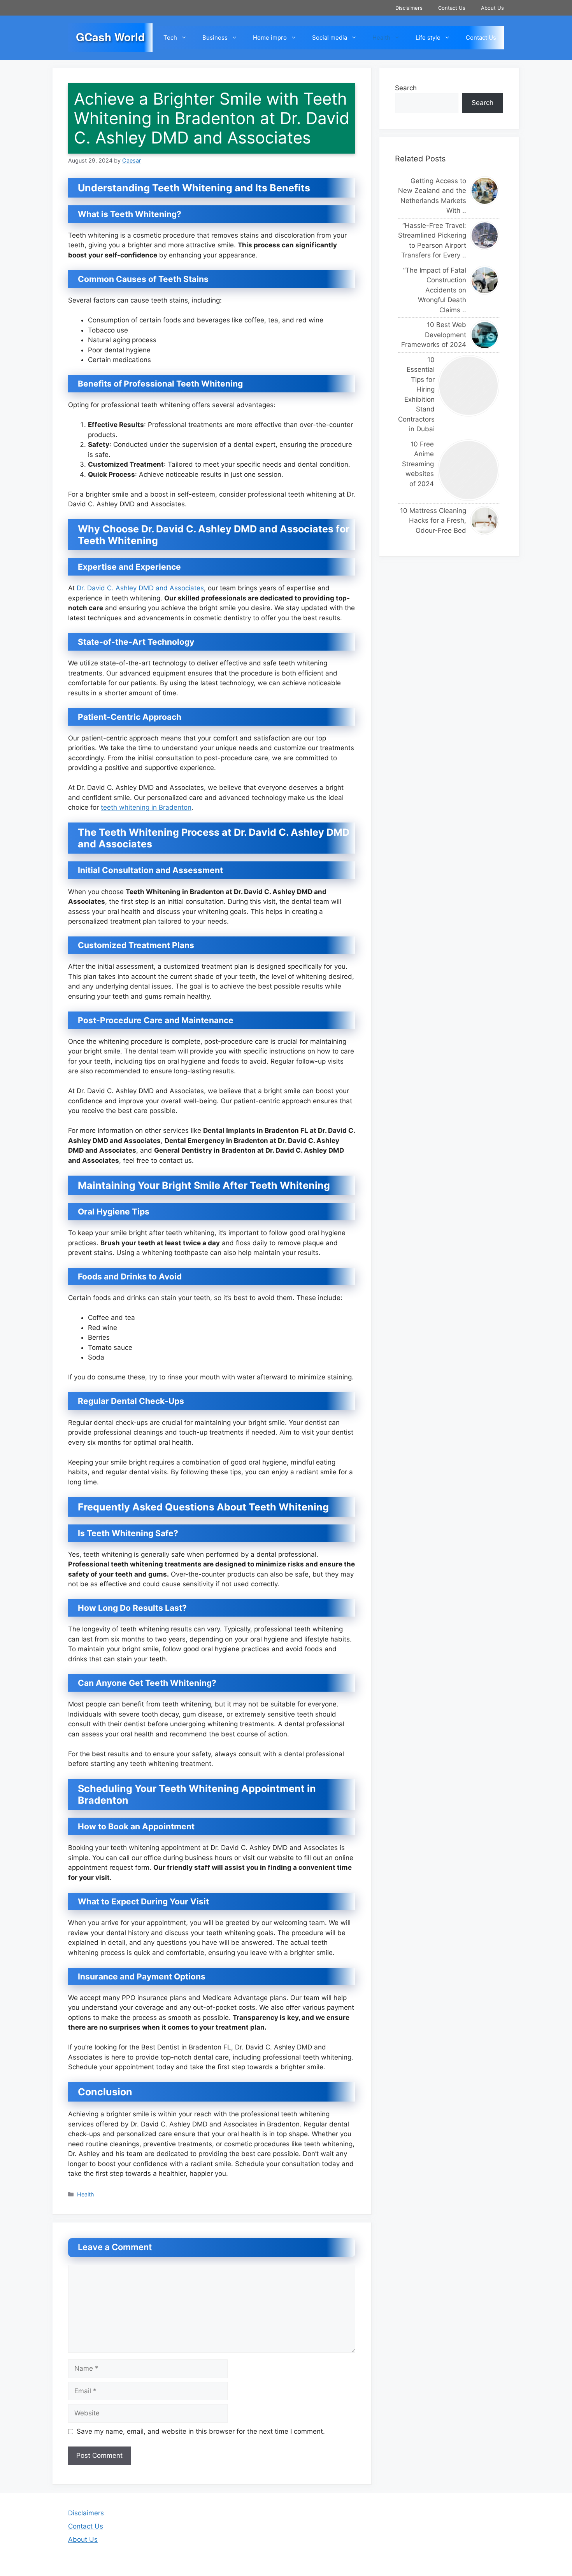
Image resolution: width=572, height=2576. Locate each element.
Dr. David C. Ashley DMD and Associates (140, 588)
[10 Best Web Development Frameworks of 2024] (485, 335)
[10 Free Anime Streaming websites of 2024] (469, 470)
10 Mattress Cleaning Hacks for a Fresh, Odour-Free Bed (433, 521)
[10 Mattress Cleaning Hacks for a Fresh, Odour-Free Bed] (485, 521)
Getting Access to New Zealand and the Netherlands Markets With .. (432, 196)
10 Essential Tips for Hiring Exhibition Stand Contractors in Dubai (416, 395)
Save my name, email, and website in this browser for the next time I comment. (201, 2431)
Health (381, 38)
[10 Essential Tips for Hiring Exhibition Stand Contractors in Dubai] (469, 386)
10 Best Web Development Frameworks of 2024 (434, 335)
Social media (330, 38)
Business (215, 38)
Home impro (270, 38)
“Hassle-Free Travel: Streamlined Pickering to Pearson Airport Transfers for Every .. (432, 241)
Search (406, 88)
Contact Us (452, 8)
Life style (428, 38)
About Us (492, 8)
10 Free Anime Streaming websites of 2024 (418, 464)
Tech (170, 38)
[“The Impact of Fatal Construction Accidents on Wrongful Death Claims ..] (485, 280)
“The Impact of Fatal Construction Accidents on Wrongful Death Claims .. (435, 290)
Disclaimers (409, 8)
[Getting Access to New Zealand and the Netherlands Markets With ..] (485, 191)
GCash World (110, 37)
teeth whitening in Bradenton (146, 807)
